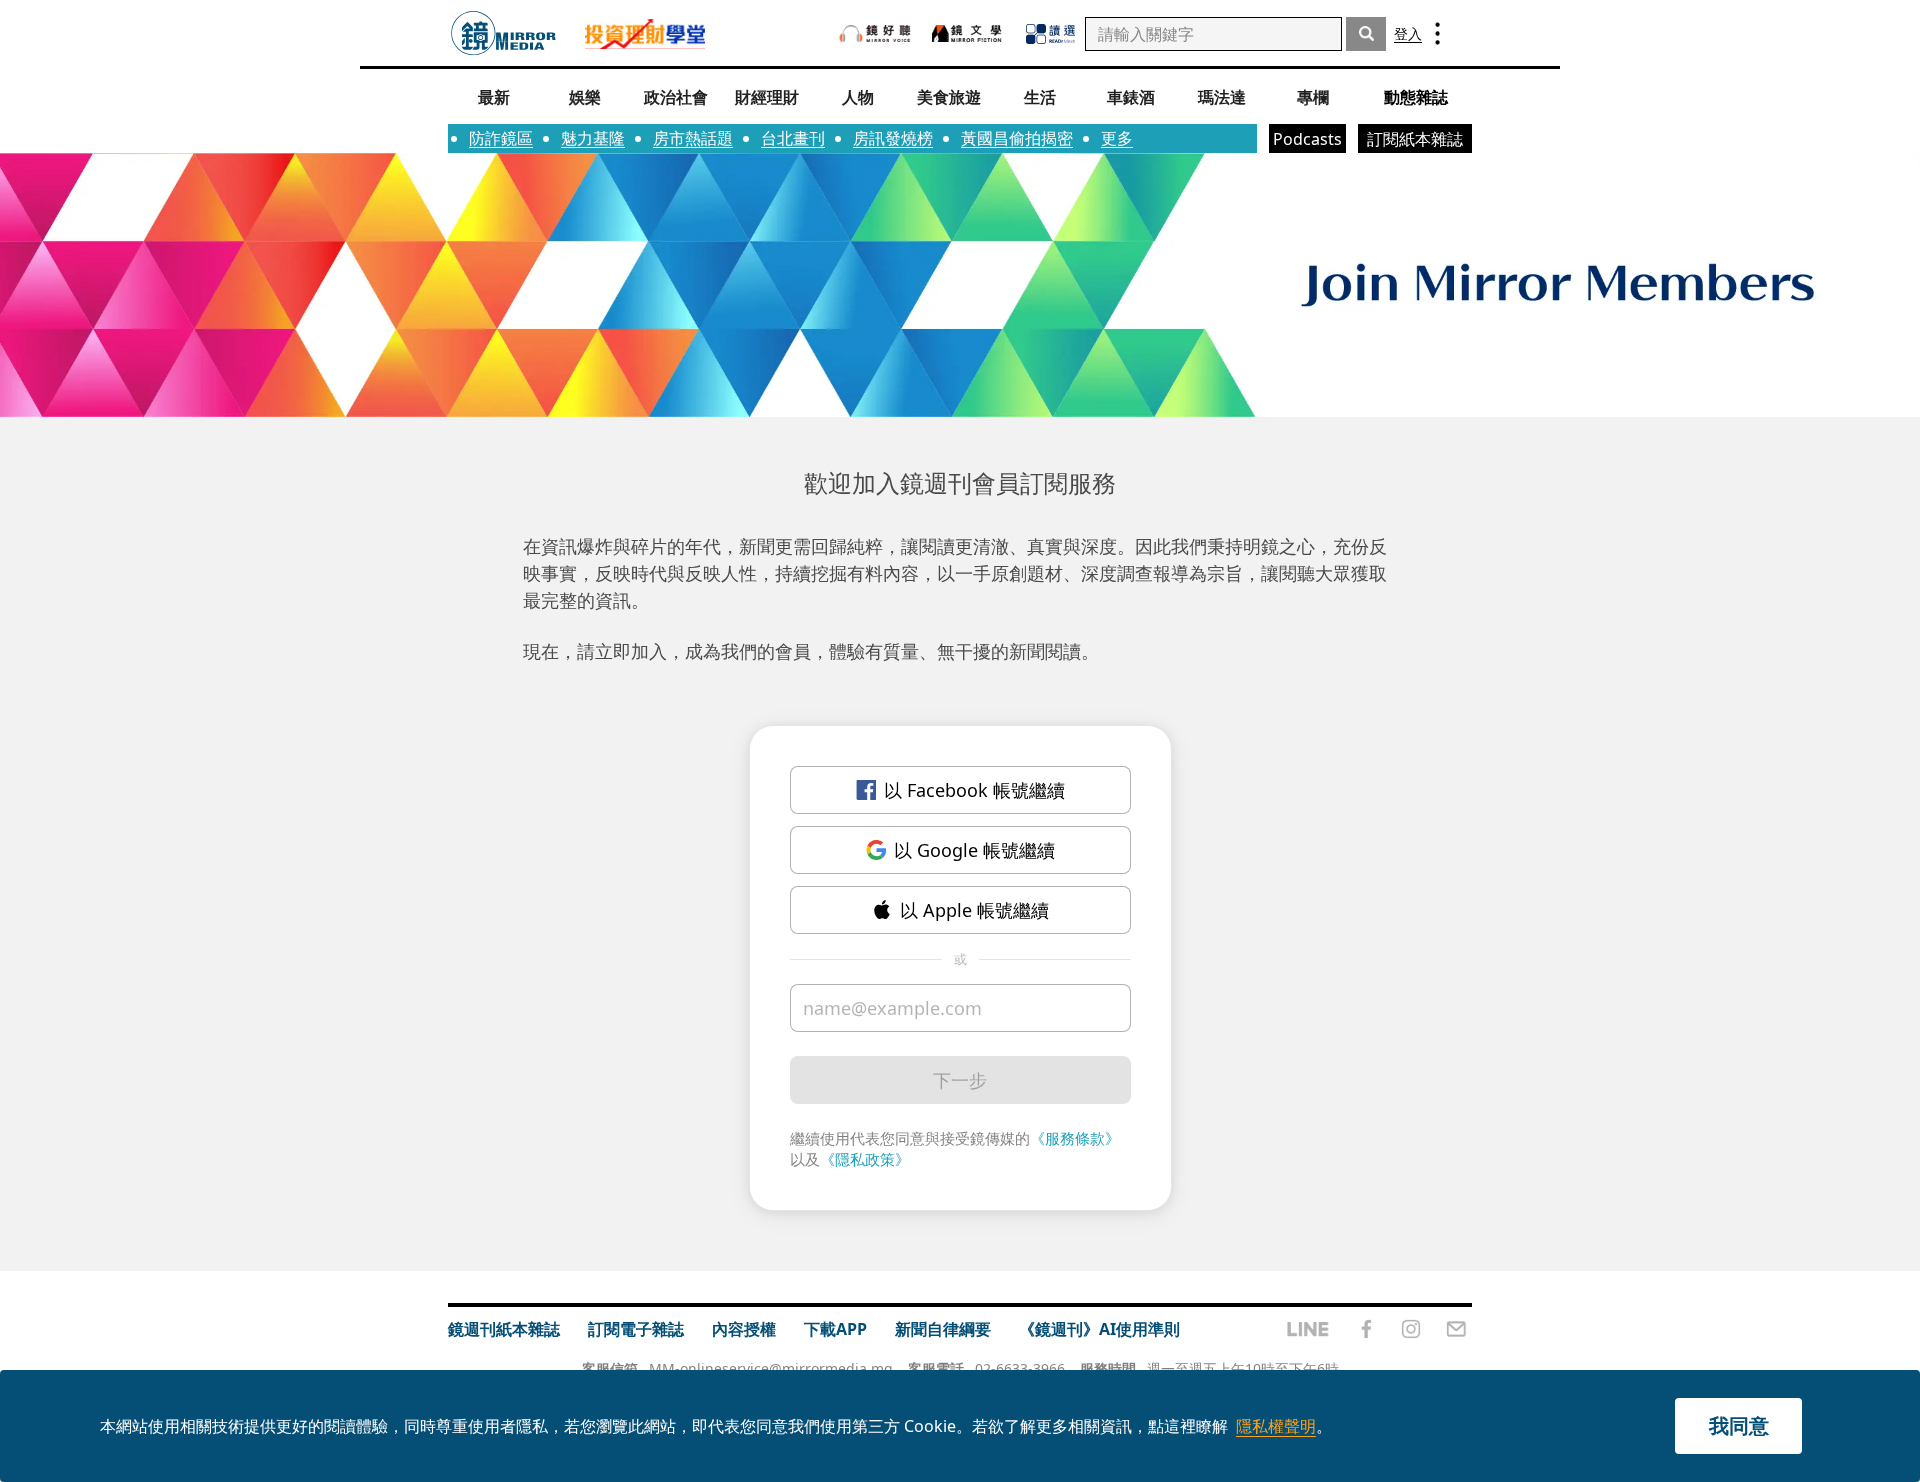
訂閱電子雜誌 (636, 1329)
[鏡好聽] (875, 33)
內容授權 (744, 1329)
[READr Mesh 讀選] (1050, 34)
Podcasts (1307, 139)
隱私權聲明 (1276, 1426)
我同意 (1739, 1425)
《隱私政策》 (865, 1159)
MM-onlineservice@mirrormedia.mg (771, 1368)
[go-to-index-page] (503, 33)
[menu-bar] (1437, 33)
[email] (1456, 1329)
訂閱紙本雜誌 (1415, 139)
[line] (1308, 1329)
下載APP (835, 1329)
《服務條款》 (1075, 1138)
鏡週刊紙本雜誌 (504, 1329)
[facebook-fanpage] (1366, 1329)
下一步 (960, 1080)
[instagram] (1411, 1329)
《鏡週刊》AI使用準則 (1099, 1329)
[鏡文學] (969, 33)
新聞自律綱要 (943, 1329)
